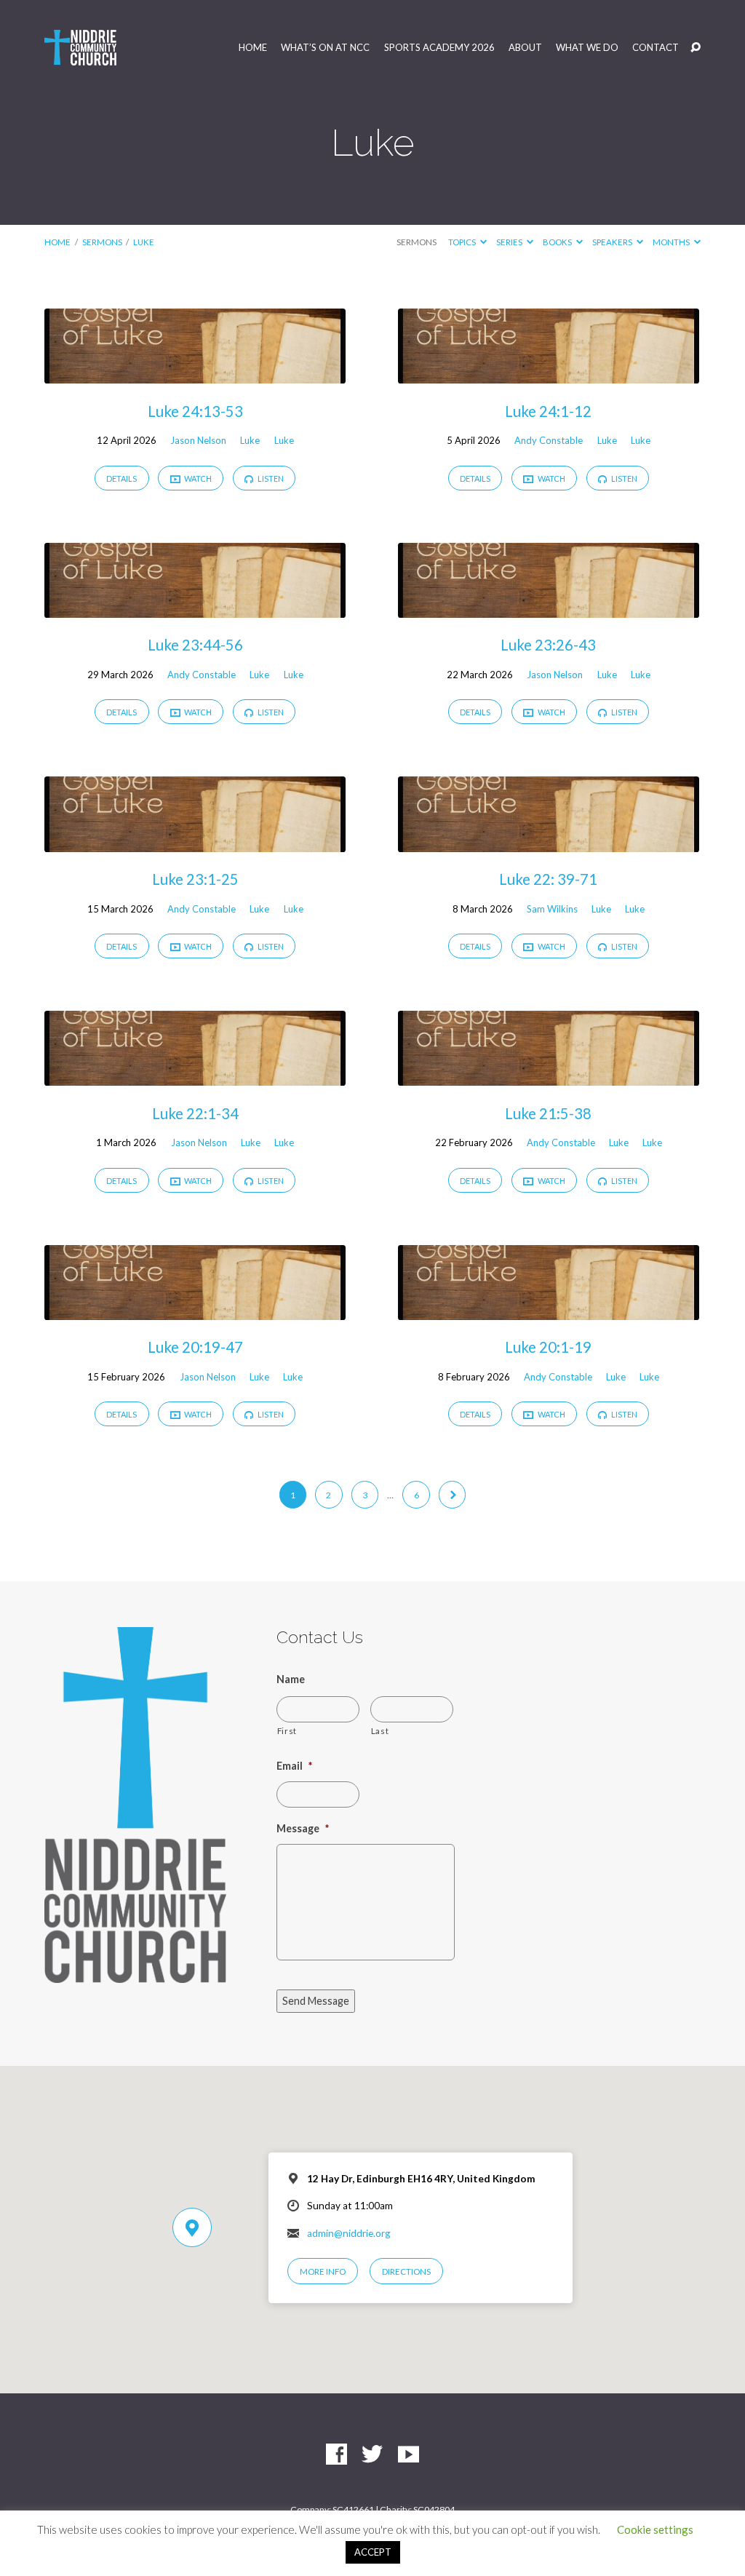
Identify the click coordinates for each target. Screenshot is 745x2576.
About (525, 48)
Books (558, 242)
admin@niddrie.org (349, 2233)
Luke (144, 242)
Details (121, 478)
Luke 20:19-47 (195, 1347)
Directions (406, 2271)
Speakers (613, 242)
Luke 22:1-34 (195, 1113)
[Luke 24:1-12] (549, 374)
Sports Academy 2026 (439, 48)
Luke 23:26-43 (548, 645)
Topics (463, 242)
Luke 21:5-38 (548, 1113)
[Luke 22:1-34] (195, 1076)
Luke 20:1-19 (548, 1347)
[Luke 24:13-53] (195, 374)
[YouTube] (409, 2455)
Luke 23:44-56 (195, 645)
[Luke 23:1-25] (195, 842)
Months (672, 242)
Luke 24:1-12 (548, 411)
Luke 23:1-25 (195, 879)
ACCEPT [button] (373, 2552)
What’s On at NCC (325, 48)
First (287, 1730)
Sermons (102, 242)
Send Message (316, 2001)
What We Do (587, 48)
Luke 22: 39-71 (548, 879)
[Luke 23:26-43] (549, 608)
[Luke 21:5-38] (549, 1076)
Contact (656, 48)
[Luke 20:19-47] (195, 1310)
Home (253, 48)
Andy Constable (549, 440)
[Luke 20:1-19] (549, 1310)
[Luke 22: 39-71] (549, 842)
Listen (270, 478)
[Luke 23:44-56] (195, 608)
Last (380, 1730)
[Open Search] (696, 48)
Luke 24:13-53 (195, 411)
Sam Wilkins (552, 909)
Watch (197, 478)
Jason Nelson (198, 440)
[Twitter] (372, 2455)
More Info (323, 2271)
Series (510, 242)
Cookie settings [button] (655, 2529)
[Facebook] (336, 2455)
